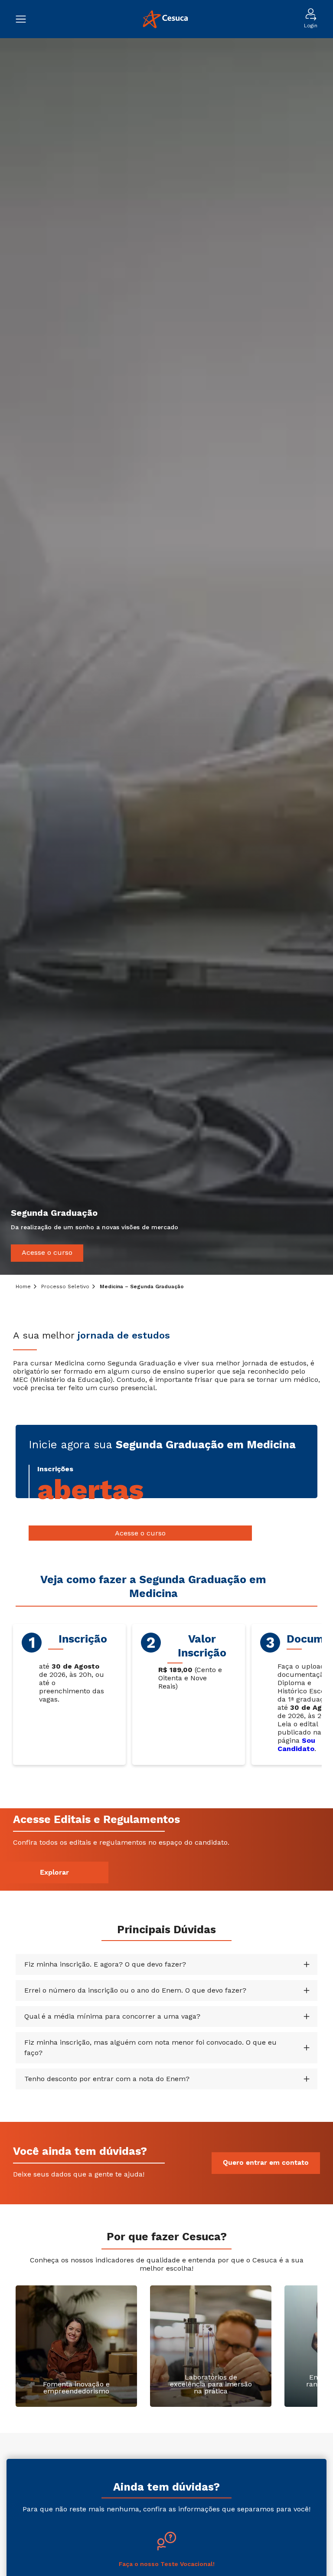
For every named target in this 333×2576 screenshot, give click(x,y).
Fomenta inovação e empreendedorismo (76, 2388)
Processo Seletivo (65, 1286)
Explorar (54, 1873)
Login (311, 26)
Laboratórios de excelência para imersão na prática (211, 2384)
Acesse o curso (47, 1252)
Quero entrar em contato (266, 2163)
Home (23, 1286)
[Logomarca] (165, 19)
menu (25, 19)
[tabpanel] (166, 656)
